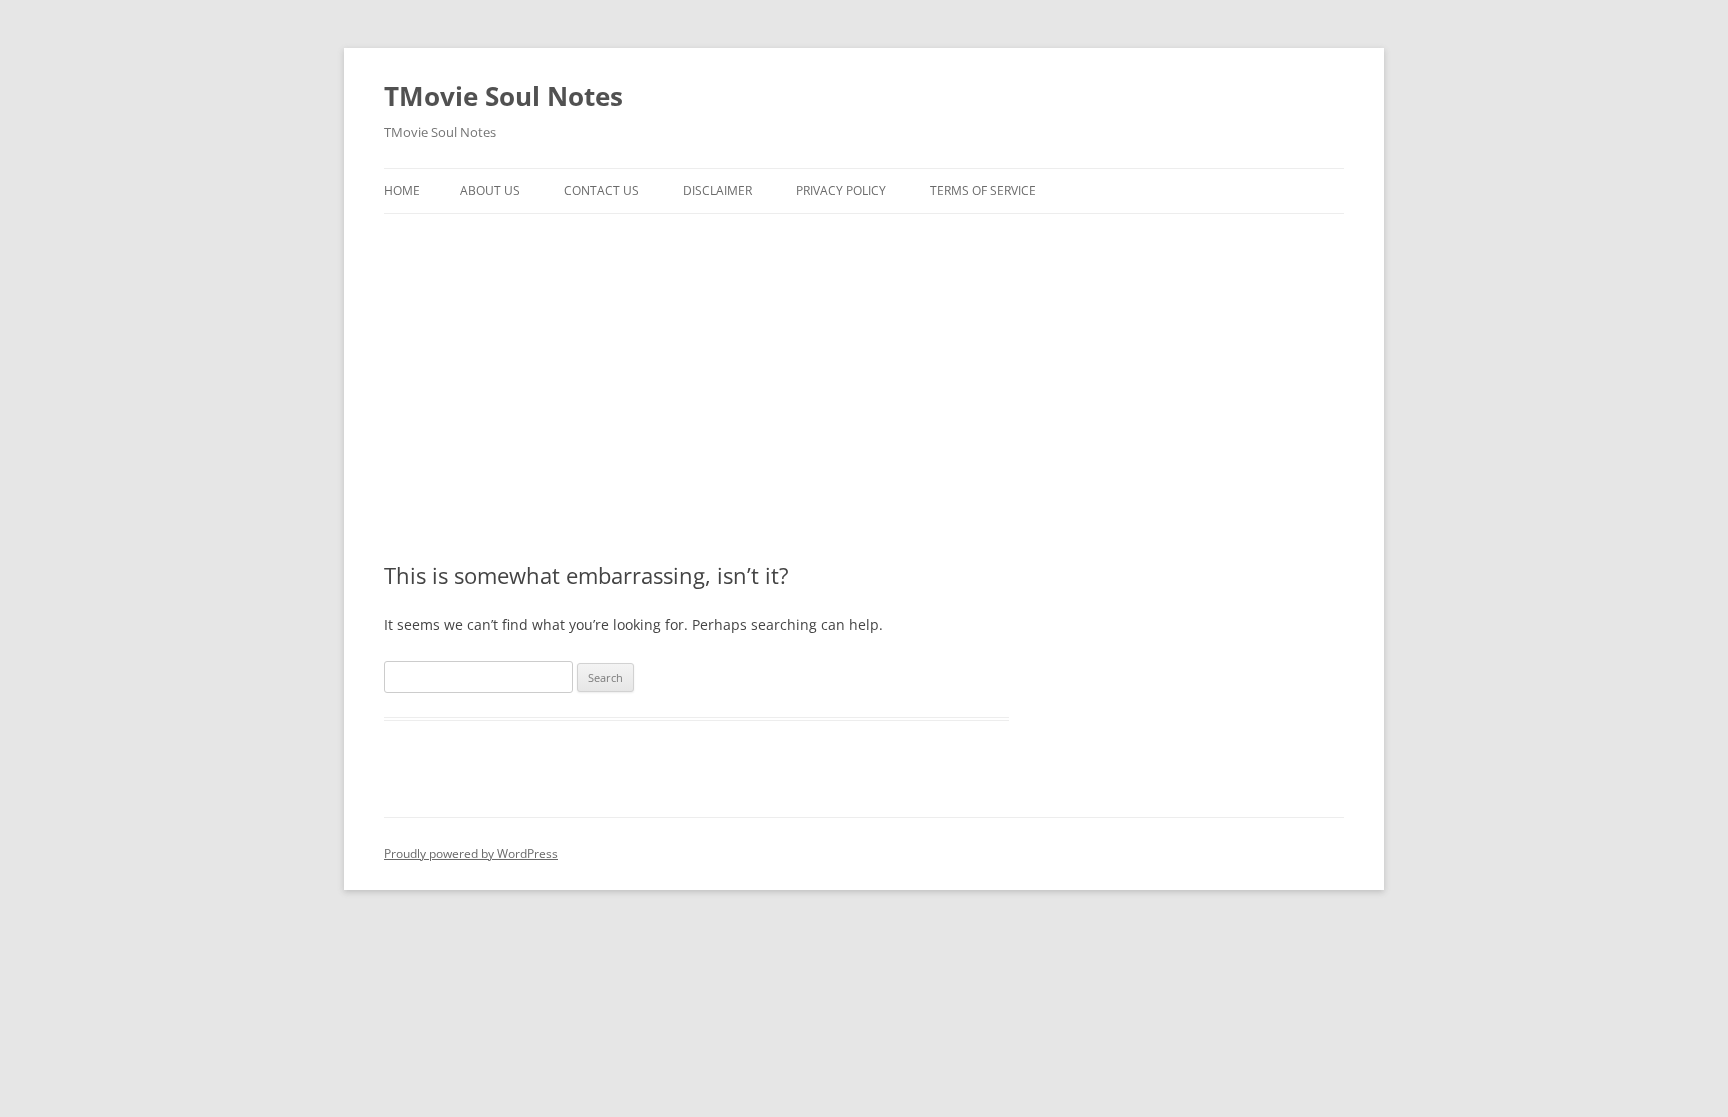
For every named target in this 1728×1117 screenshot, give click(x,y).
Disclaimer (717, 190)
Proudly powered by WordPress (471, 853)
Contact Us (601, 190)
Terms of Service (983, 190)
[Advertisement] (864, 364)
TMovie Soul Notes (503, 96)
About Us (490, 190)
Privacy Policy (841, 190)
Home (402, 190)
